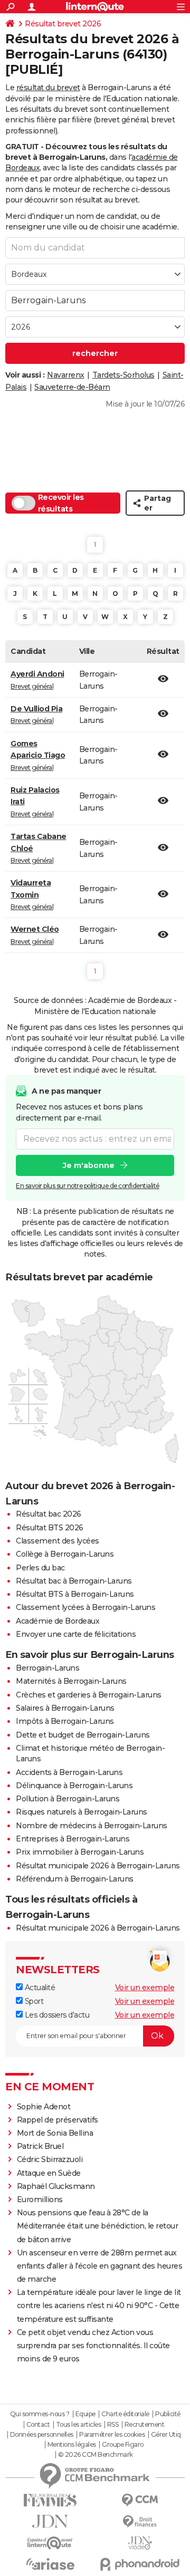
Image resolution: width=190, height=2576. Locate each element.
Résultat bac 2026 (49, 1514)
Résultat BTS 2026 (50, 1528)
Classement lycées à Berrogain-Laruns (85, 1607)
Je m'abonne (89, 1165)
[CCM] (140, 2500)
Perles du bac (40, 1568)
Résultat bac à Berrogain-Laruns (74, 1581)
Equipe (85, 2414)
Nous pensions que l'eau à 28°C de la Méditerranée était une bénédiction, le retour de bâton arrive (98, 2226)
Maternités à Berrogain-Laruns (71, 1681)
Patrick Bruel (40, 2146)
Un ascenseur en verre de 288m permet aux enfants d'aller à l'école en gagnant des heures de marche (100, 2266)
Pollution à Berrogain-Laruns (68, 1799)
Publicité (168, 2414)
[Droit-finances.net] (140, 2522)
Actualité (39, 1988)
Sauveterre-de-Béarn (72, 387)
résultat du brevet (48, 88)
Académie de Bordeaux (58, 1621)
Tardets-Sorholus (123, 375)
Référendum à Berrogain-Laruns (75, 1879)
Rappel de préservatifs (58, 2120)
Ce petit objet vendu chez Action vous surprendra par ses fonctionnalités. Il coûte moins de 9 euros (93, 2346)
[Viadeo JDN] (140, 2543)
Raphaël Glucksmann (56, 2186)
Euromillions (40, 2199)
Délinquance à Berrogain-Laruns (74, 1786)
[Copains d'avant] (50, 2543)
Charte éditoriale (125, 2414)
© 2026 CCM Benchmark (96, 2455)
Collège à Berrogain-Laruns (65, 1554)
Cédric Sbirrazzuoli (50, 2159)
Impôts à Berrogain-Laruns (65, 1721)
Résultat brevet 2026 (63, 24)
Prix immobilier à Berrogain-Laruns (80, 1852)
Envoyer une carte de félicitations (76, 1634)
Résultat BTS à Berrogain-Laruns (75, 1594)
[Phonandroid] (140, 2564)
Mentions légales (72, 2445)
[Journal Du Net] (50, 2521)
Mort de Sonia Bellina (55, 2133)
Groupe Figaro (123, 2445)
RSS (113, 2425)
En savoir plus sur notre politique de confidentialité (88, 1186)
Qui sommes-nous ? (40, 2414)
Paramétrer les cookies (112, 2435)
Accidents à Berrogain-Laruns (69, 1772)
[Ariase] (50, 2564)
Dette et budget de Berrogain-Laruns (83, 1735)
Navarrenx (66, 375)
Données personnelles (42, 2435)
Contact (38, 2425)
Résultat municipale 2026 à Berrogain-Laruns (98, 1866)
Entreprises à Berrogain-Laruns (73, 1839)
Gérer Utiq (166, 2435)
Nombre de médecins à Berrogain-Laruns (92, 1826)
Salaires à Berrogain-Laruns (65, 1708)
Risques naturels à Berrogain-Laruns (82, 1812)
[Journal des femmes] (50, 2500)
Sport (33, 2001)
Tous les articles (79, 2425)
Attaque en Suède (49, 2173)
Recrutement (145, 2425)
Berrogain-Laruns (47, 1668)
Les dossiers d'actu (56, 2015)
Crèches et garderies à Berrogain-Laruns (89, 1695)
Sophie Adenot (44, 2107)
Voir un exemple (145, 1988)
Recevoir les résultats (61, 503)
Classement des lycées (58, 1541)
